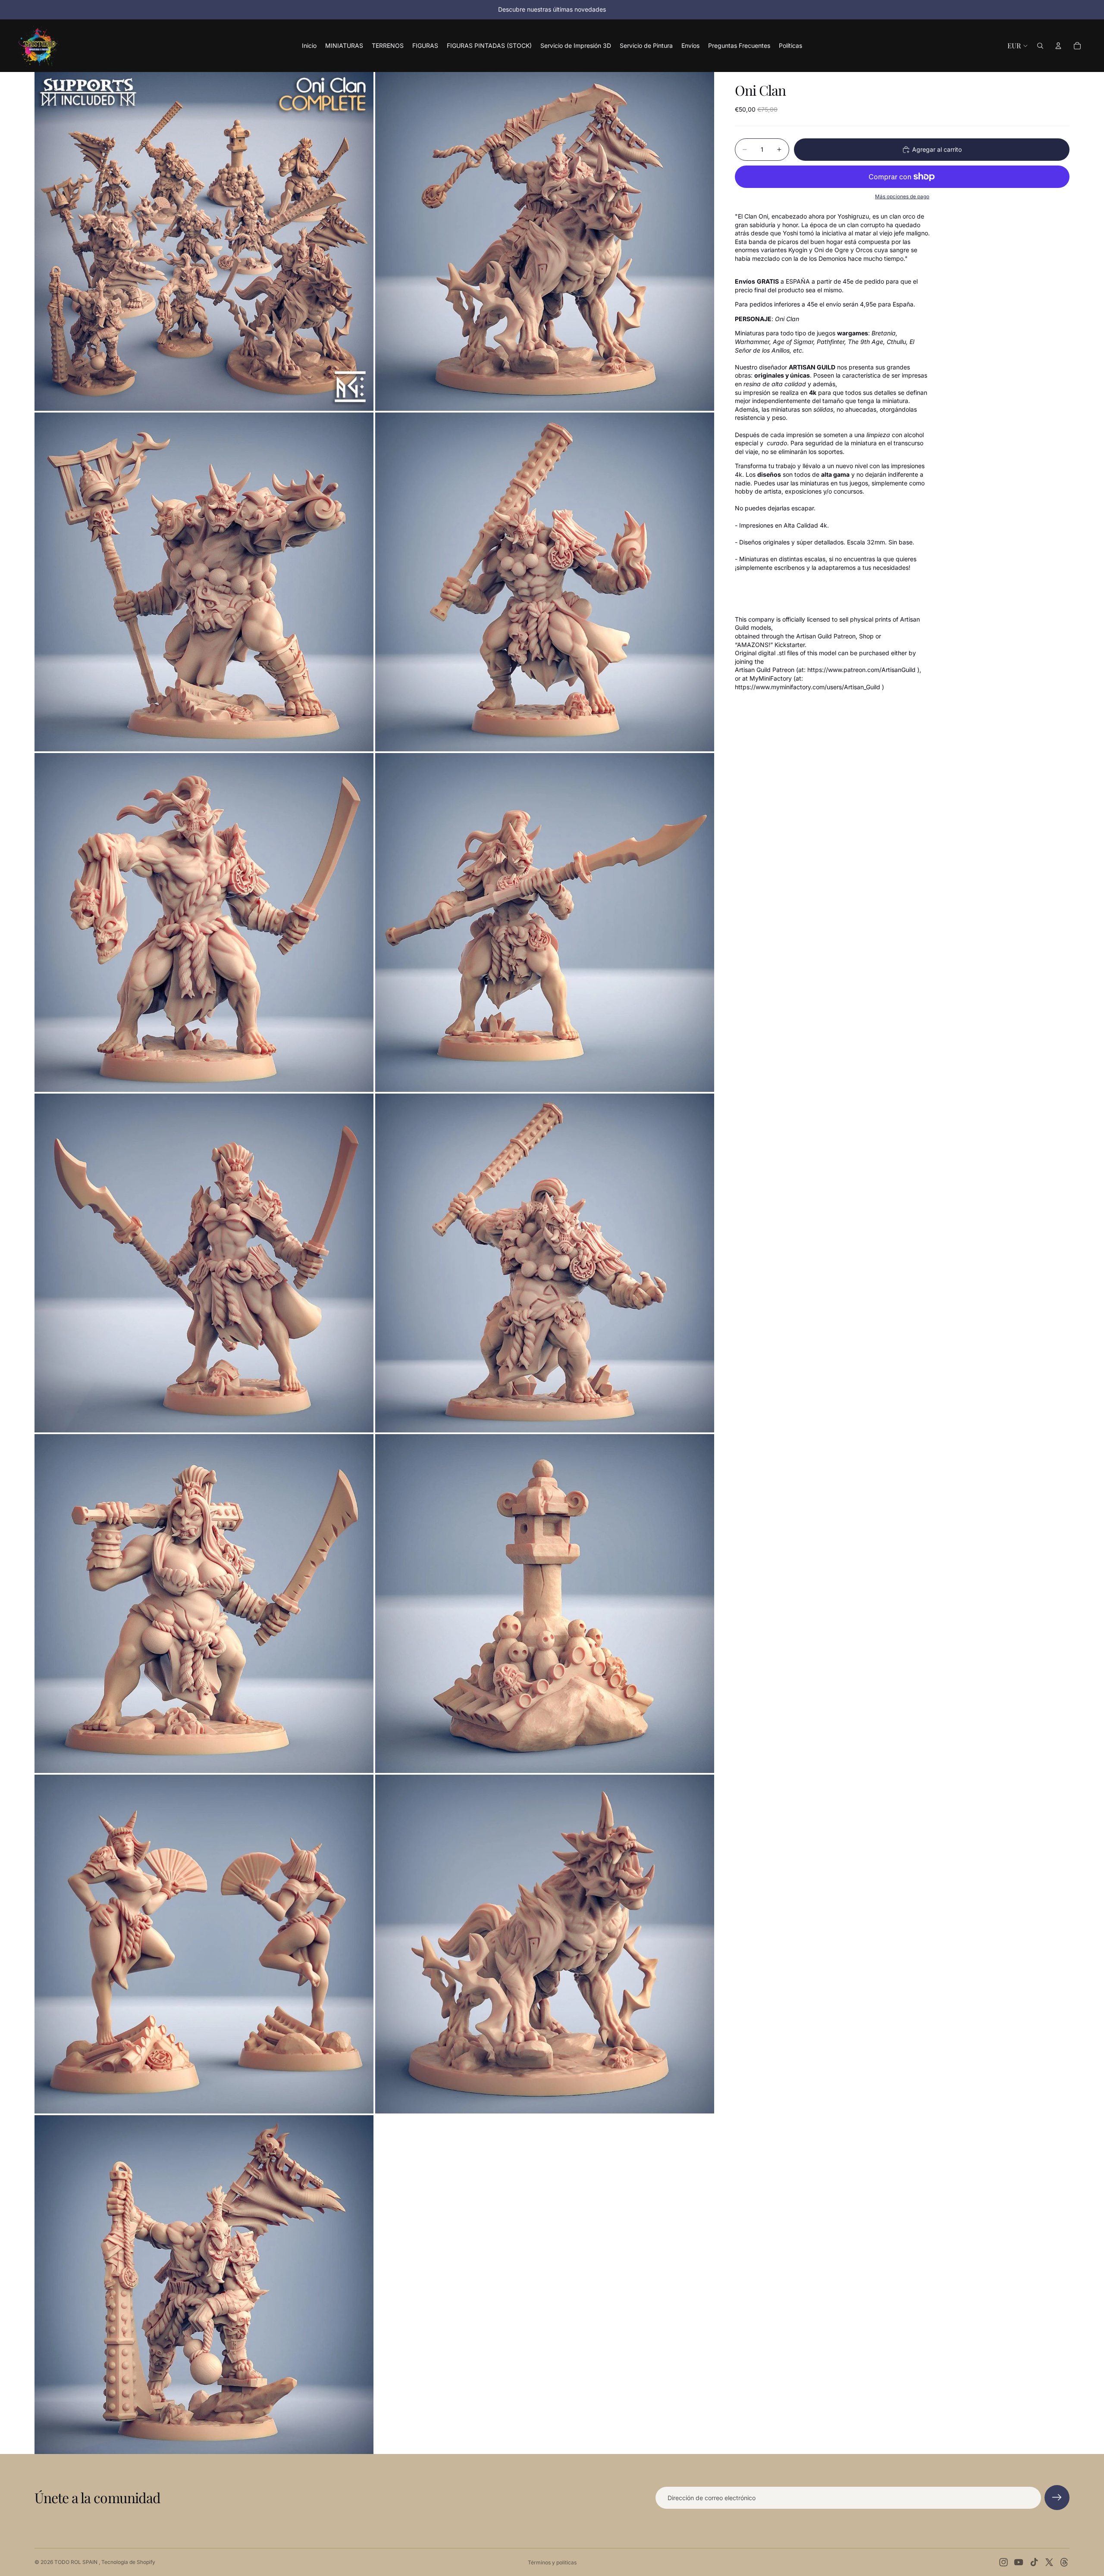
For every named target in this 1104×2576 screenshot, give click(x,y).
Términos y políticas (552, 2562)
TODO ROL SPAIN (77, 2562)
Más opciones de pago (902, 197)
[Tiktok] (1034, 2562)
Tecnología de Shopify (128, 2562)
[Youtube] (1019, 2562)
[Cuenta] (1058, 46)
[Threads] (1064, 2562)
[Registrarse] (1057, 2498)
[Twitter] (1049, 2562)
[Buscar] (1040, 46)
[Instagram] (1004, 2562)
